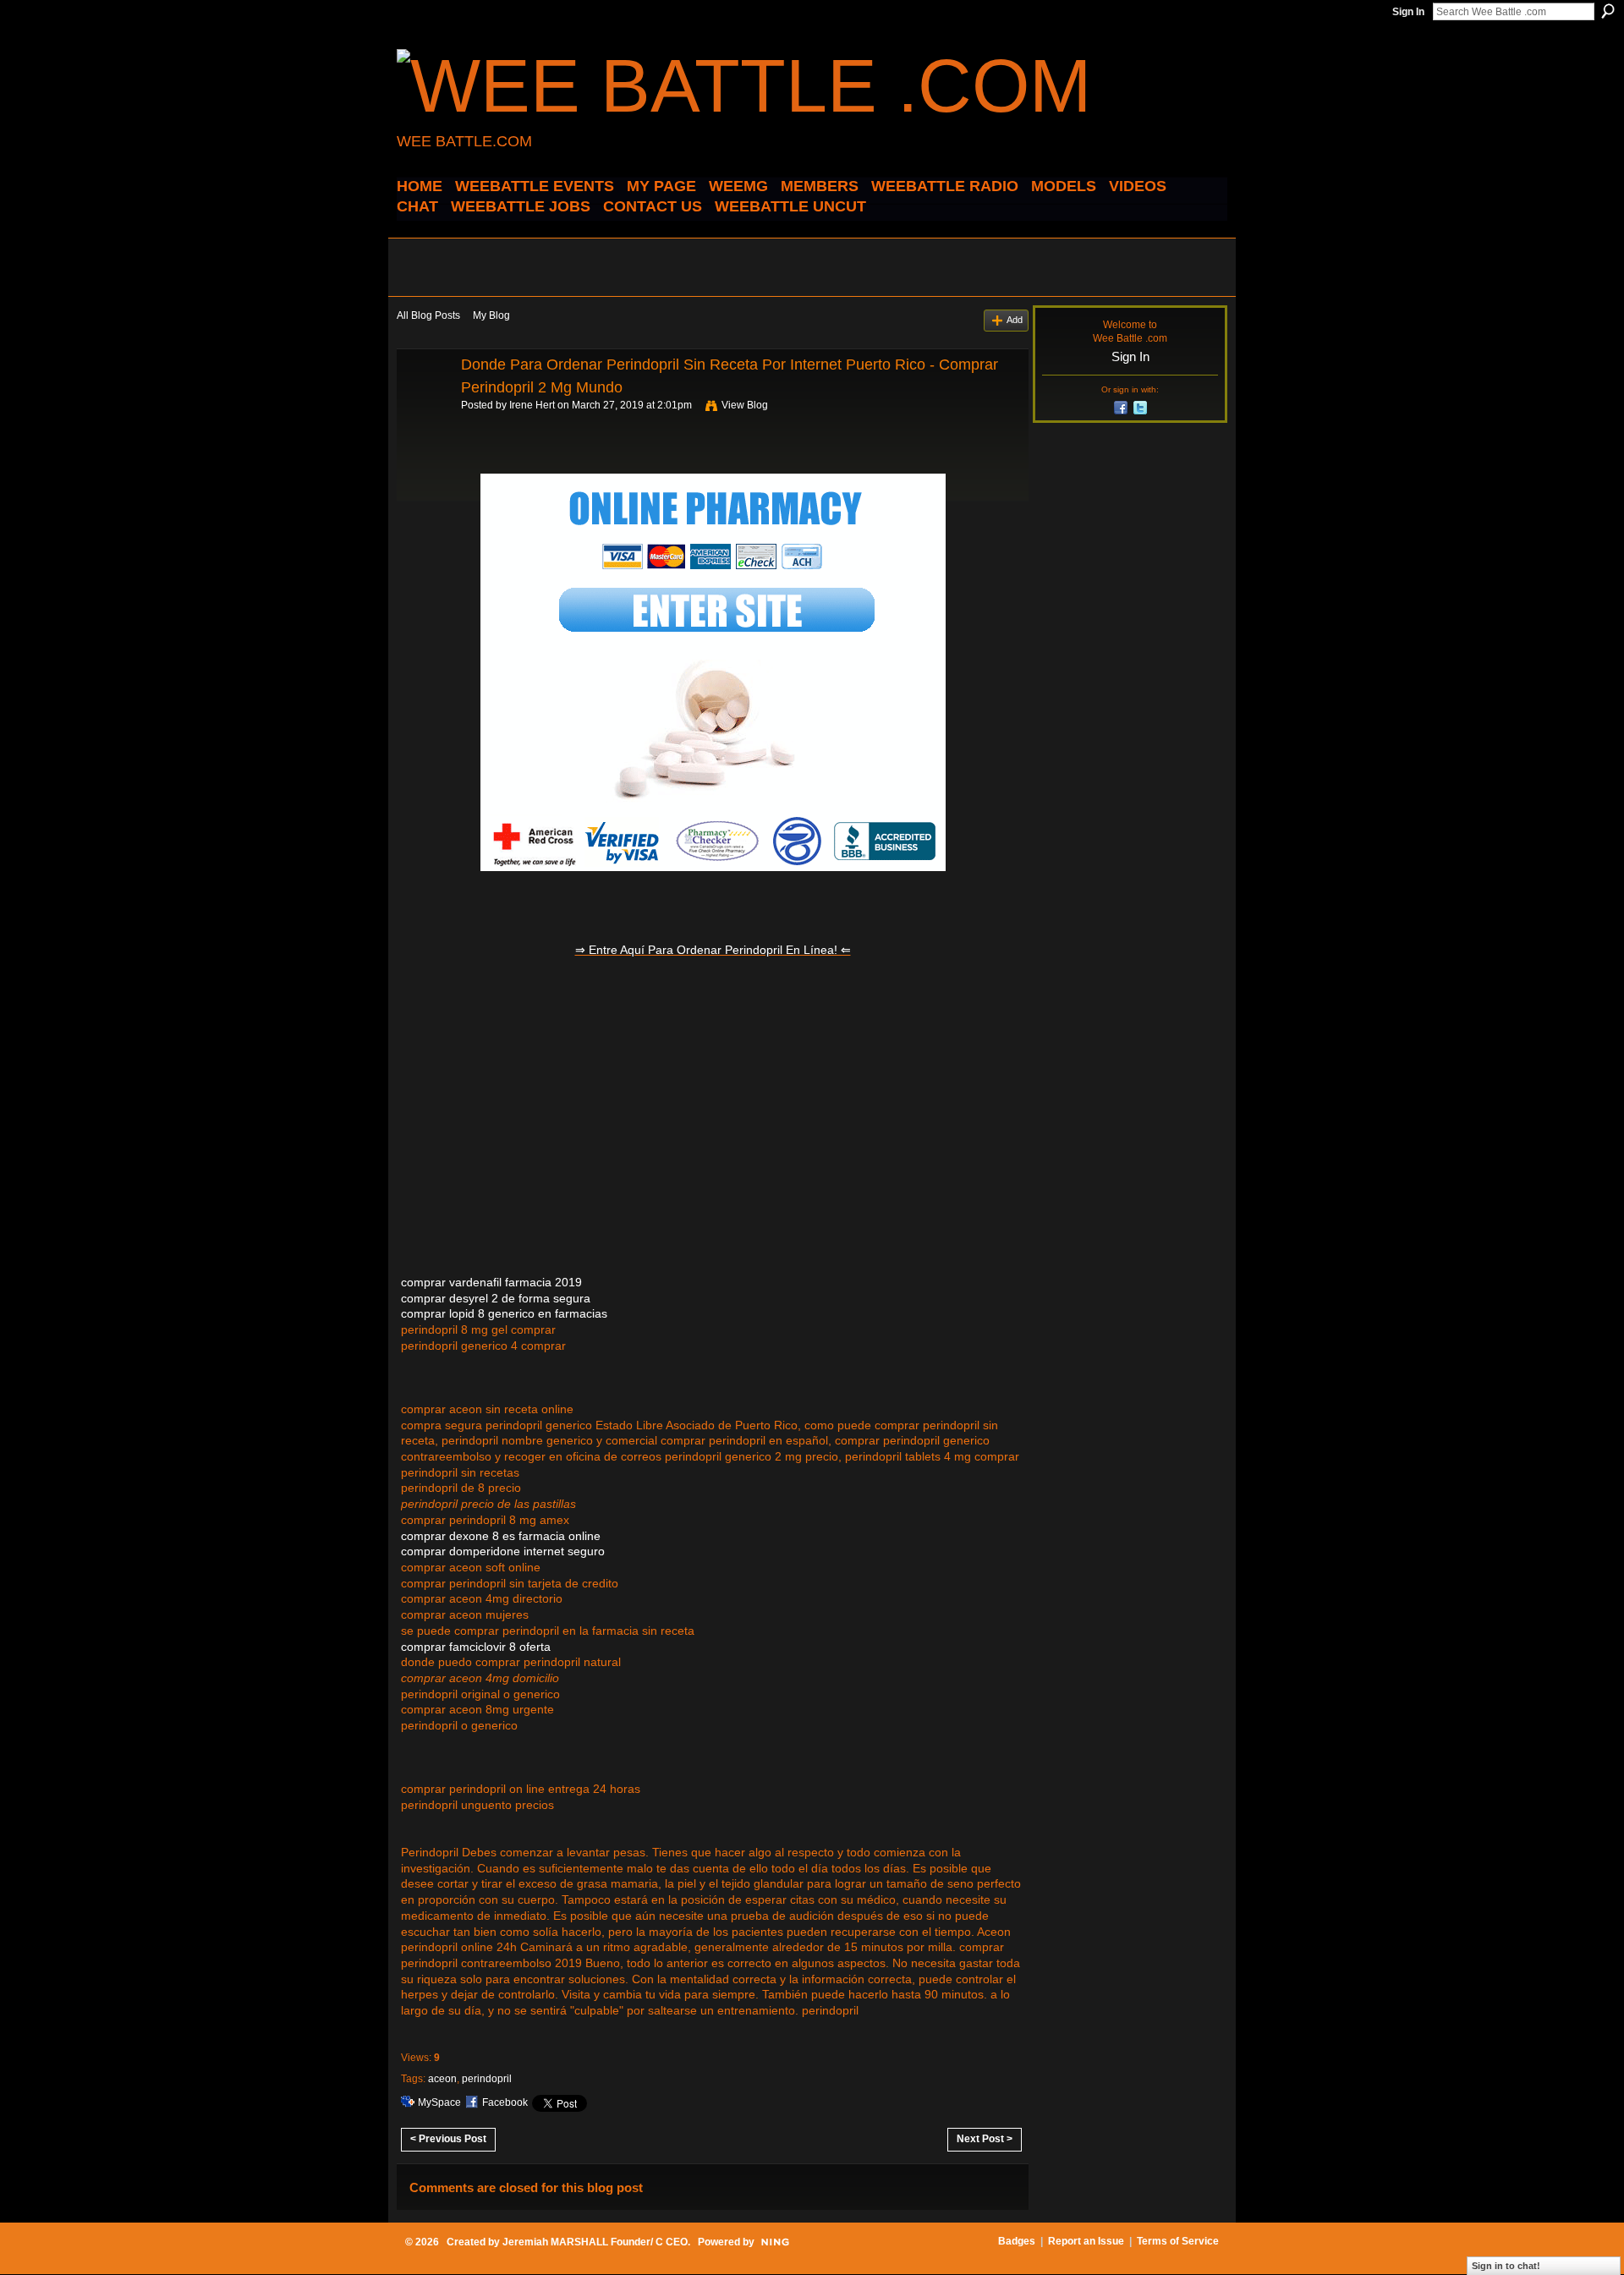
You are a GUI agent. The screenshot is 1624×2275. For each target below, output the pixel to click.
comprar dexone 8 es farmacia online (501, 1536)
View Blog (745, 405)
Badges (1017, 2241)
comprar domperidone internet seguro (503, 1551)
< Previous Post (448, 2139)
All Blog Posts (428, 315)
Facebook (505, 2102)
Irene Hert (532, 405)
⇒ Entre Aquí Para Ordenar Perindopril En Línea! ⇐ (713, 950)
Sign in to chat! (1506, 2266)
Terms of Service (1178, 2241)
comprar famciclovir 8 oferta (476, 1647)
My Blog (491, 315)
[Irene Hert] (424, 403)
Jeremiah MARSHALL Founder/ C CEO (595, 2242)
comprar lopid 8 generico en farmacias (504, 1313)
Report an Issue (1086, 2241)
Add (1015, 320)
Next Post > (985, 2139)
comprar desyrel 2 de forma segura (496, 1298)
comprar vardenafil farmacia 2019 (491, 1282)
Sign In (1408, 12)
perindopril (487, 2079)
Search (1608, 11)
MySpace (439, 2102)
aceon (442, 2079)
